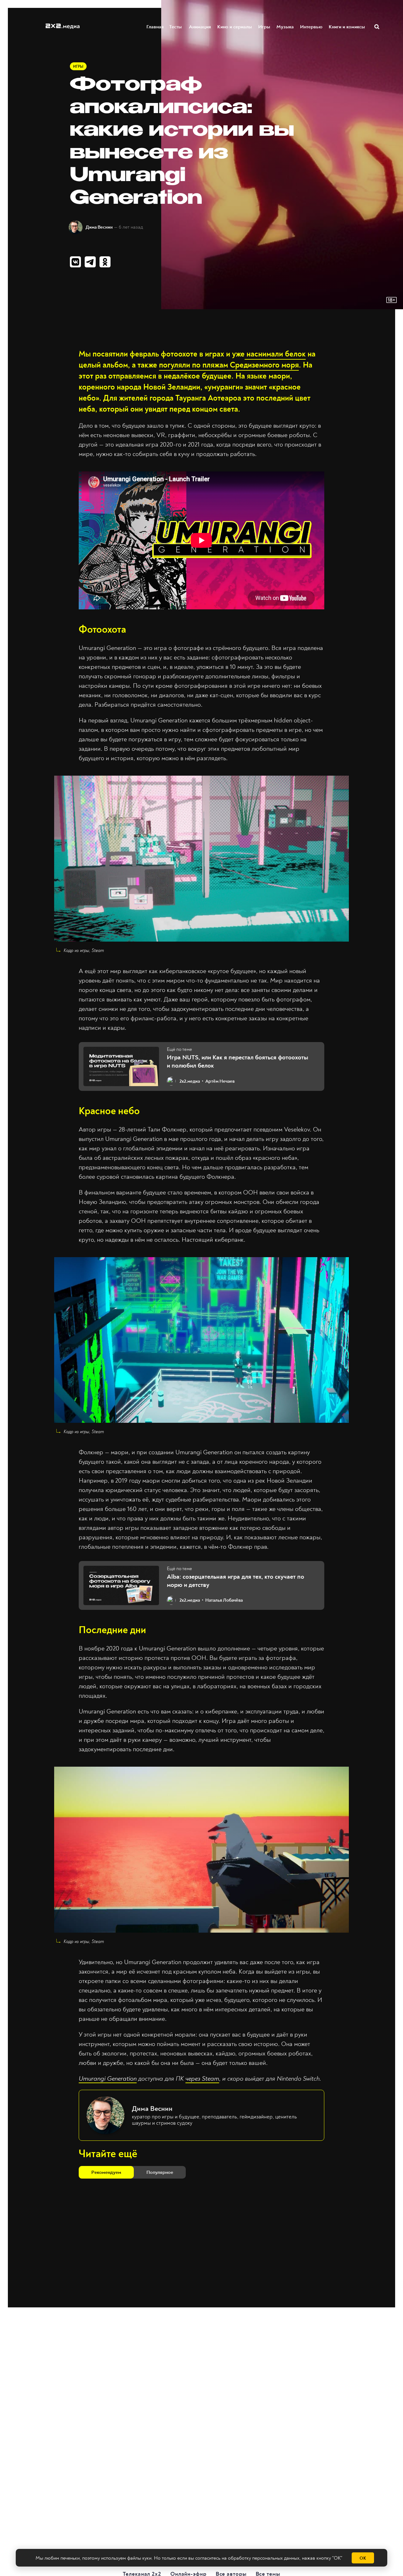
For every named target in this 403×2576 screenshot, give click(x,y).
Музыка (285, 27)
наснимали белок (275, 354)
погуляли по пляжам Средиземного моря (229, 365)
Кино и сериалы (235, 27)
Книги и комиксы (347, 27)
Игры (264, 27)
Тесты (176, 27)
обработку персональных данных (264, 2558)
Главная (155, 27)
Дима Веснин (99, 227)
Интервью (311, 27)
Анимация (200, 27)
